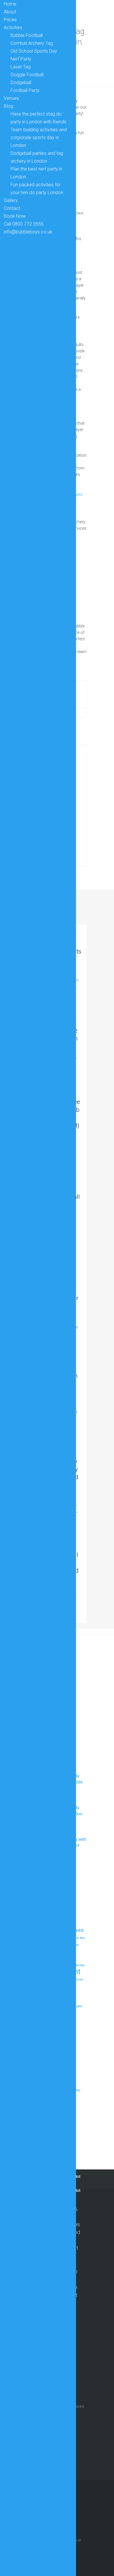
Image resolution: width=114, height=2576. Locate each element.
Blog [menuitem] (8, 106)
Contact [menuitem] (12, 208)
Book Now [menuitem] (15, 216)
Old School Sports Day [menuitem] (34, 51)
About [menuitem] (10, 12)
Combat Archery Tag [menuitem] (32, 43)
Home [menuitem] (10, 4)
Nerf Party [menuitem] (21, 59)
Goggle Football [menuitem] (27, 75)
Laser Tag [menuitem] (21, 67)
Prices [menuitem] (10, 20)
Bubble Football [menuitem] (27, 35)
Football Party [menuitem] (25, 90)
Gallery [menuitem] (11, 200)
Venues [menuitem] (11, 98)
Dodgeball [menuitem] (21, 83)
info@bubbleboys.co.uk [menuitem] (28, 232)
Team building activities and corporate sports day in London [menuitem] (39, 138)
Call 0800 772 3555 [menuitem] (24, 224)
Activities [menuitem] (13, 28)
